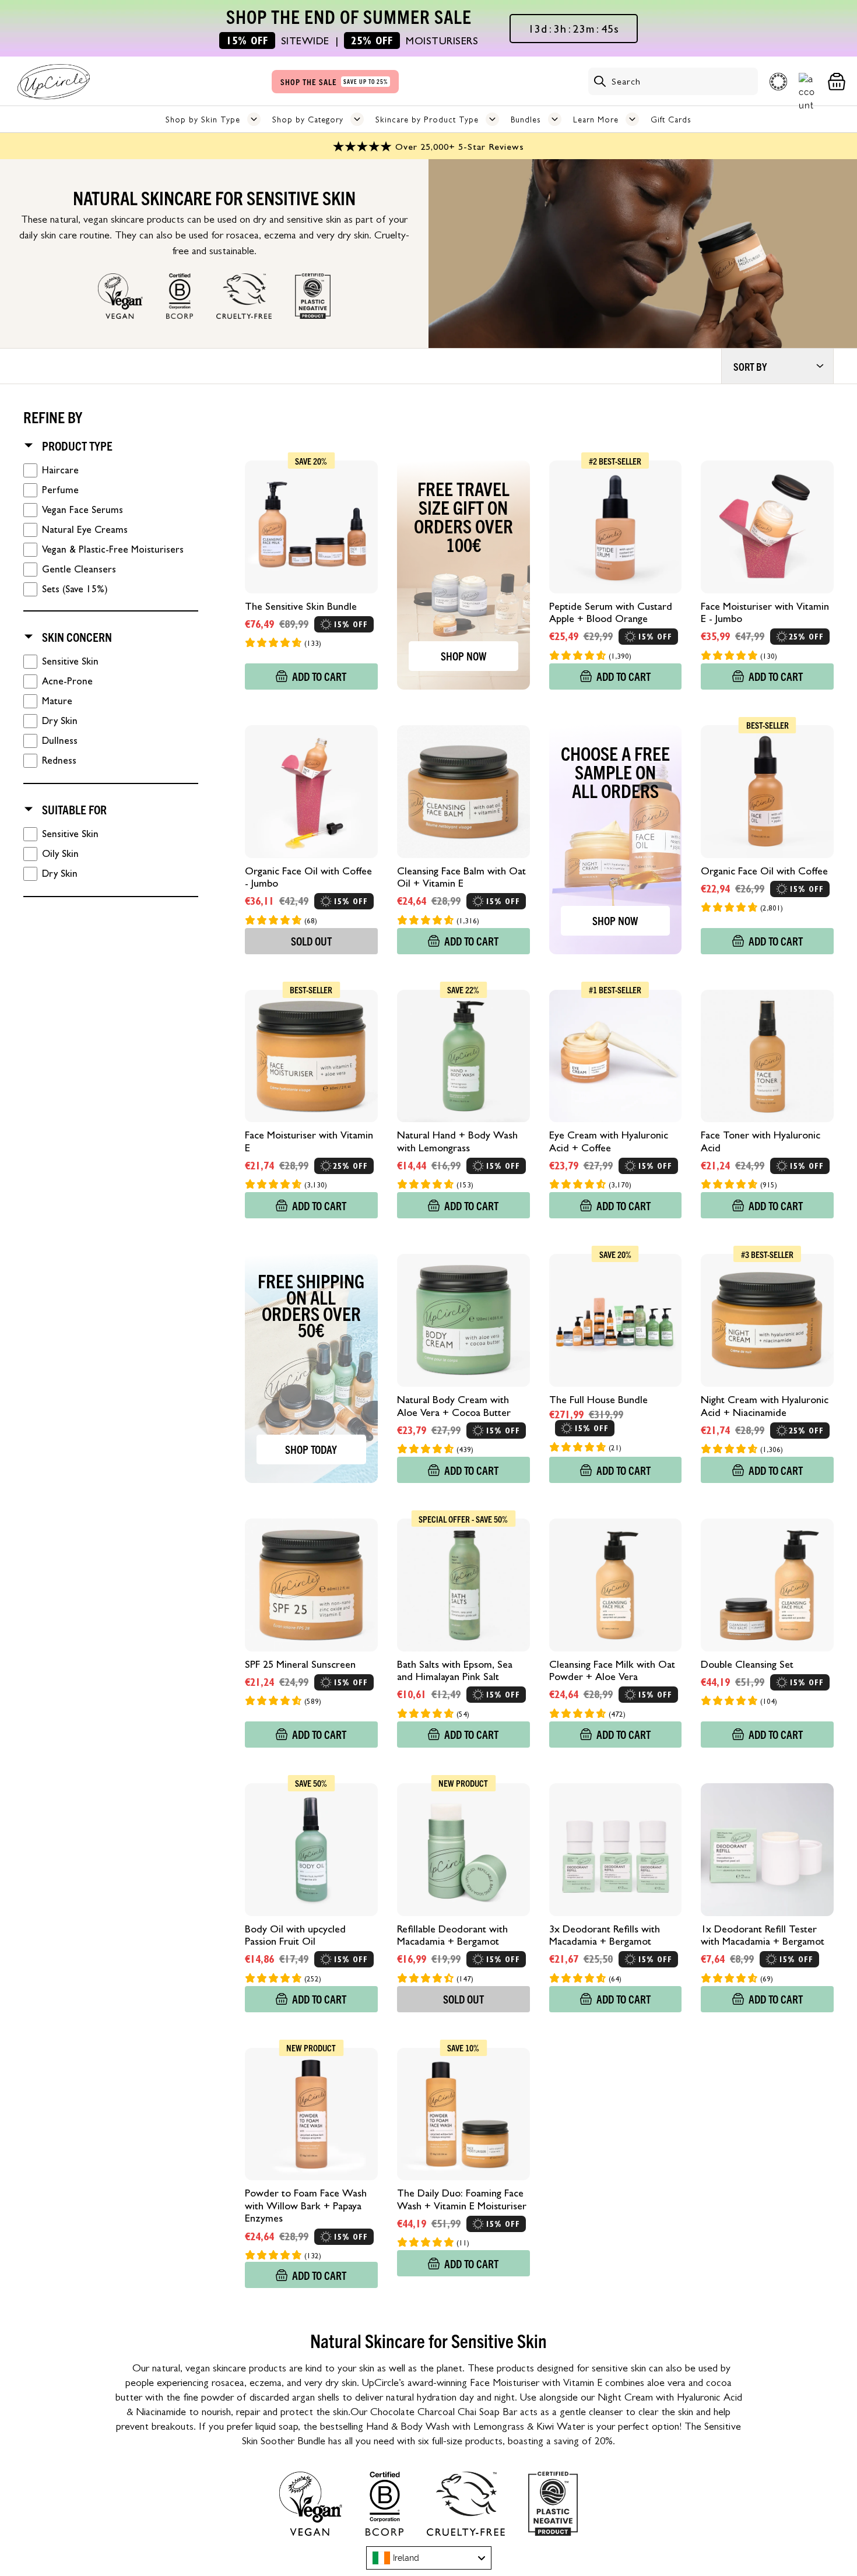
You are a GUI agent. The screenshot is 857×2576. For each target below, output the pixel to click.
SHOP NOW (463, 656)
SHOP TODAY (311, 1449)
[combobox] (429, 2558)
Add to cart (319, 676)
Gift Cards (671, 120)
